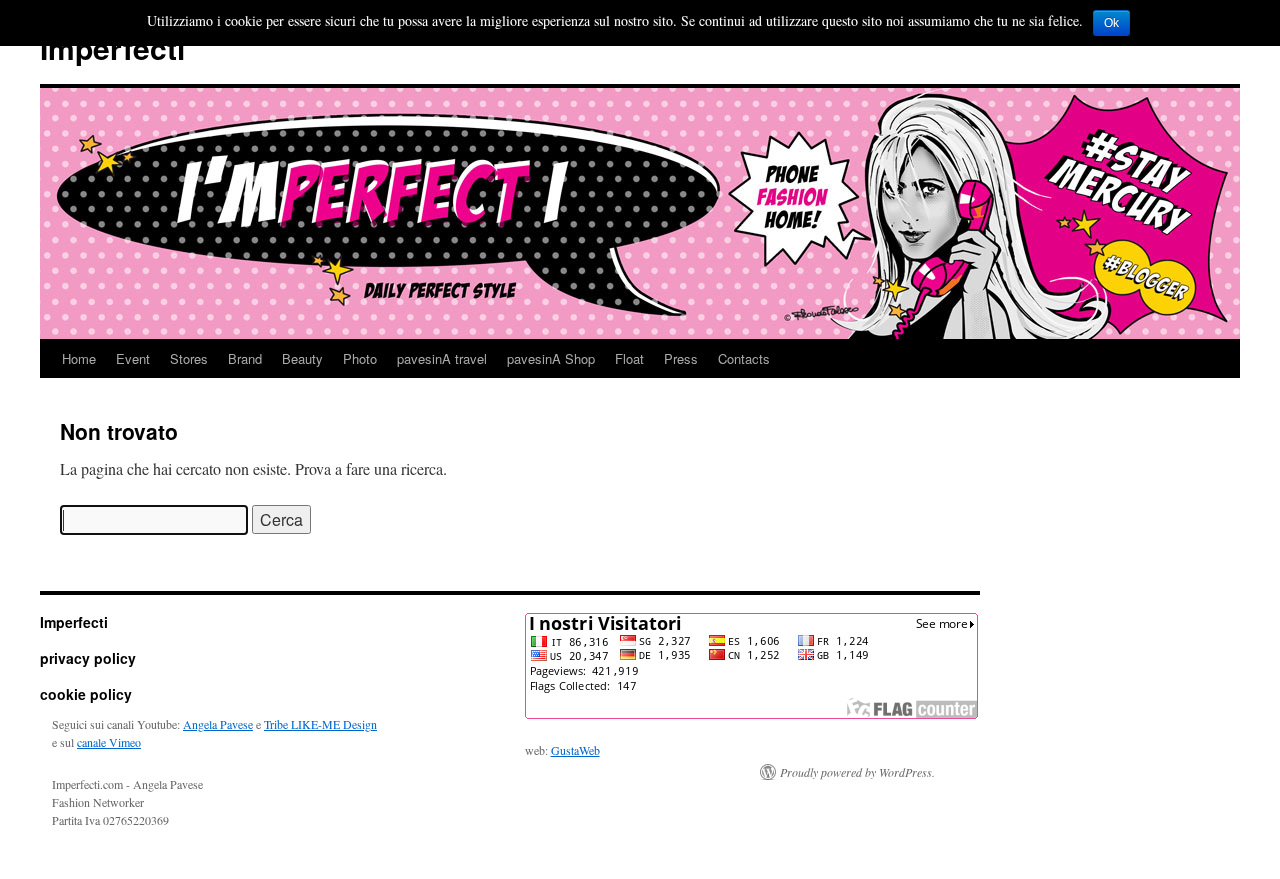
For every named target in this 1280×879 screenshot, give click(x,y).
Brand (245, 358)
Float (629, 358)
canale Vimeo (109, 742)
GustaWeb (575, 750)
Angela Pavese (218, 724)
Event (133, 358)
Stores (189, 358)
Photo (360, 358)
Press (681, 358)
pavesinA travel (442, 358)
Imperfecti (112, 47)
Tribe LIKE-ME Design (320, 724)
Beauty (302, 358)
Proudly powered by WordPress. (857, 772)
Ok (1111, 23)
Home (79, 358)
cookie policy (86, 694)
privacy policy (88, 658)
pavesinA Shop (551, 358)
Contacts (744, 358)
